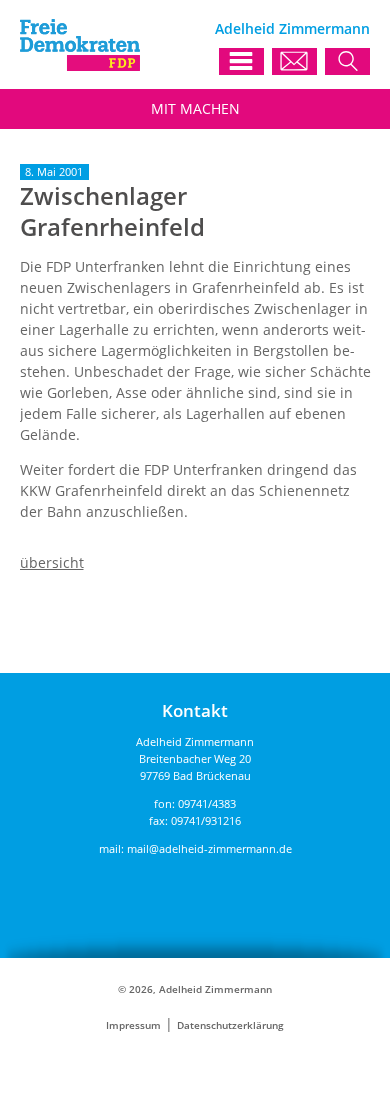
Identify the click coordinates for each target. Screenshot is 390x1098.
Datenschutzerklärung (230, 1025)
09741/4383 (207, 803)
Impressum (133, 1025)
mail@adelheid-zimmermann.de (209, 848)
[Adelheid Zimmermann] (80, 65)
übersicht (52, 562)
